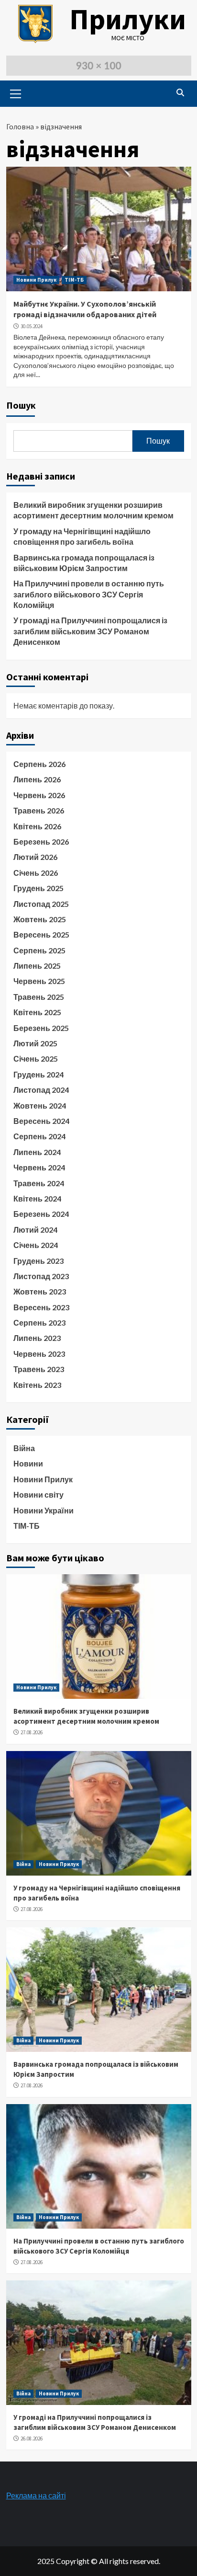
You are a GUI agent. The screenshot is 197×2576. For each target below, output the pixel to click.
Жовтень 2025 (40, 919)
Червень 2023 (39, 1354)
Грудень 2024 (38, 1074)
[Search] (181, 92)
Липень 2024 (37, 1152)
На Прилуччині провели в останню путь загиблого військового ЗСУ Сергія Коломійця (89, 594)
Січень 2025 (36, 1059)
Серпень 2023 (39, 1322)
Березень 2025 (41, 1028)
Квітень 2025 (37, 1012)
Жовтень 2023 (40, 1291)
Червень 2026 (39, 795)
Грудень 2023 (38, 1261)
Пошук (21, 405)
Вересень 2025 (41, 934)
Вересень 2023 (41, 1307)
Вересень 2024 (41, 1121)
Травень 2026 (39, 810)
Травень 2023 (39, 1369)
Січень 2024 (36, 1245)
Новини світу (38, 1494)
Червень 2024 (39, 1167)
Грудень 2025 (38, 888)
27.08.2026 (32, 1732)
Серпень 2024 (39, 1136)
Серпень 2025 (39, 950)
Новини (28, 1463)
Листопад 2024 (41, 1090)
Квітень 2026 (37, 826)
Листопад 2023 (41, 1276)
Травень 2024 (39, 1183)
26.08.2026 (32, 2439)
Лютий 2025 (35, 1043)
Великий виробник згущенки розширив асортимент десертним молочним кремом (93, 510)
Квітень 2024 (37, 1198)
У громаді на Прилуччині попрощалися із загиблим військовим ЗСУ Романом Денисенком (90, 631)
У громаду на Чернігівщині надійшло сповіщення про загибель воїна (82, 536)
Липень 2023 (37, 1338)
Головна (20, 126)
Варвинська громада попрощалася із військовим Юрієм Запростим (84, 563)
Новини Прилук (36, 280)
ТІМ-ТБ (74, 280)
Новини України (44, 1510)
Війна (24, 1448)
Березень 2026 (41, 841)
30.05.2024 (32, 326)
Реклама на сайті (36, 2495)
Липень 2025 (37, 966)
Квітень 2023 (37, 1385)
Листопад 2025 (41, 904)
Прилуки (128, 19)
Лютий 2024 (35, 1230)
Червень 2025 (39, 981)
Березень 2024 (41, 1214)
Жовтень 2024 (40, 1105)
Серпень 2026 (39, 764)
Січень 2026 (36, 873)
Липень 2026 (37, 779)
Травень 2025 (39, 997)
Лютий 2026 (35, 857)
